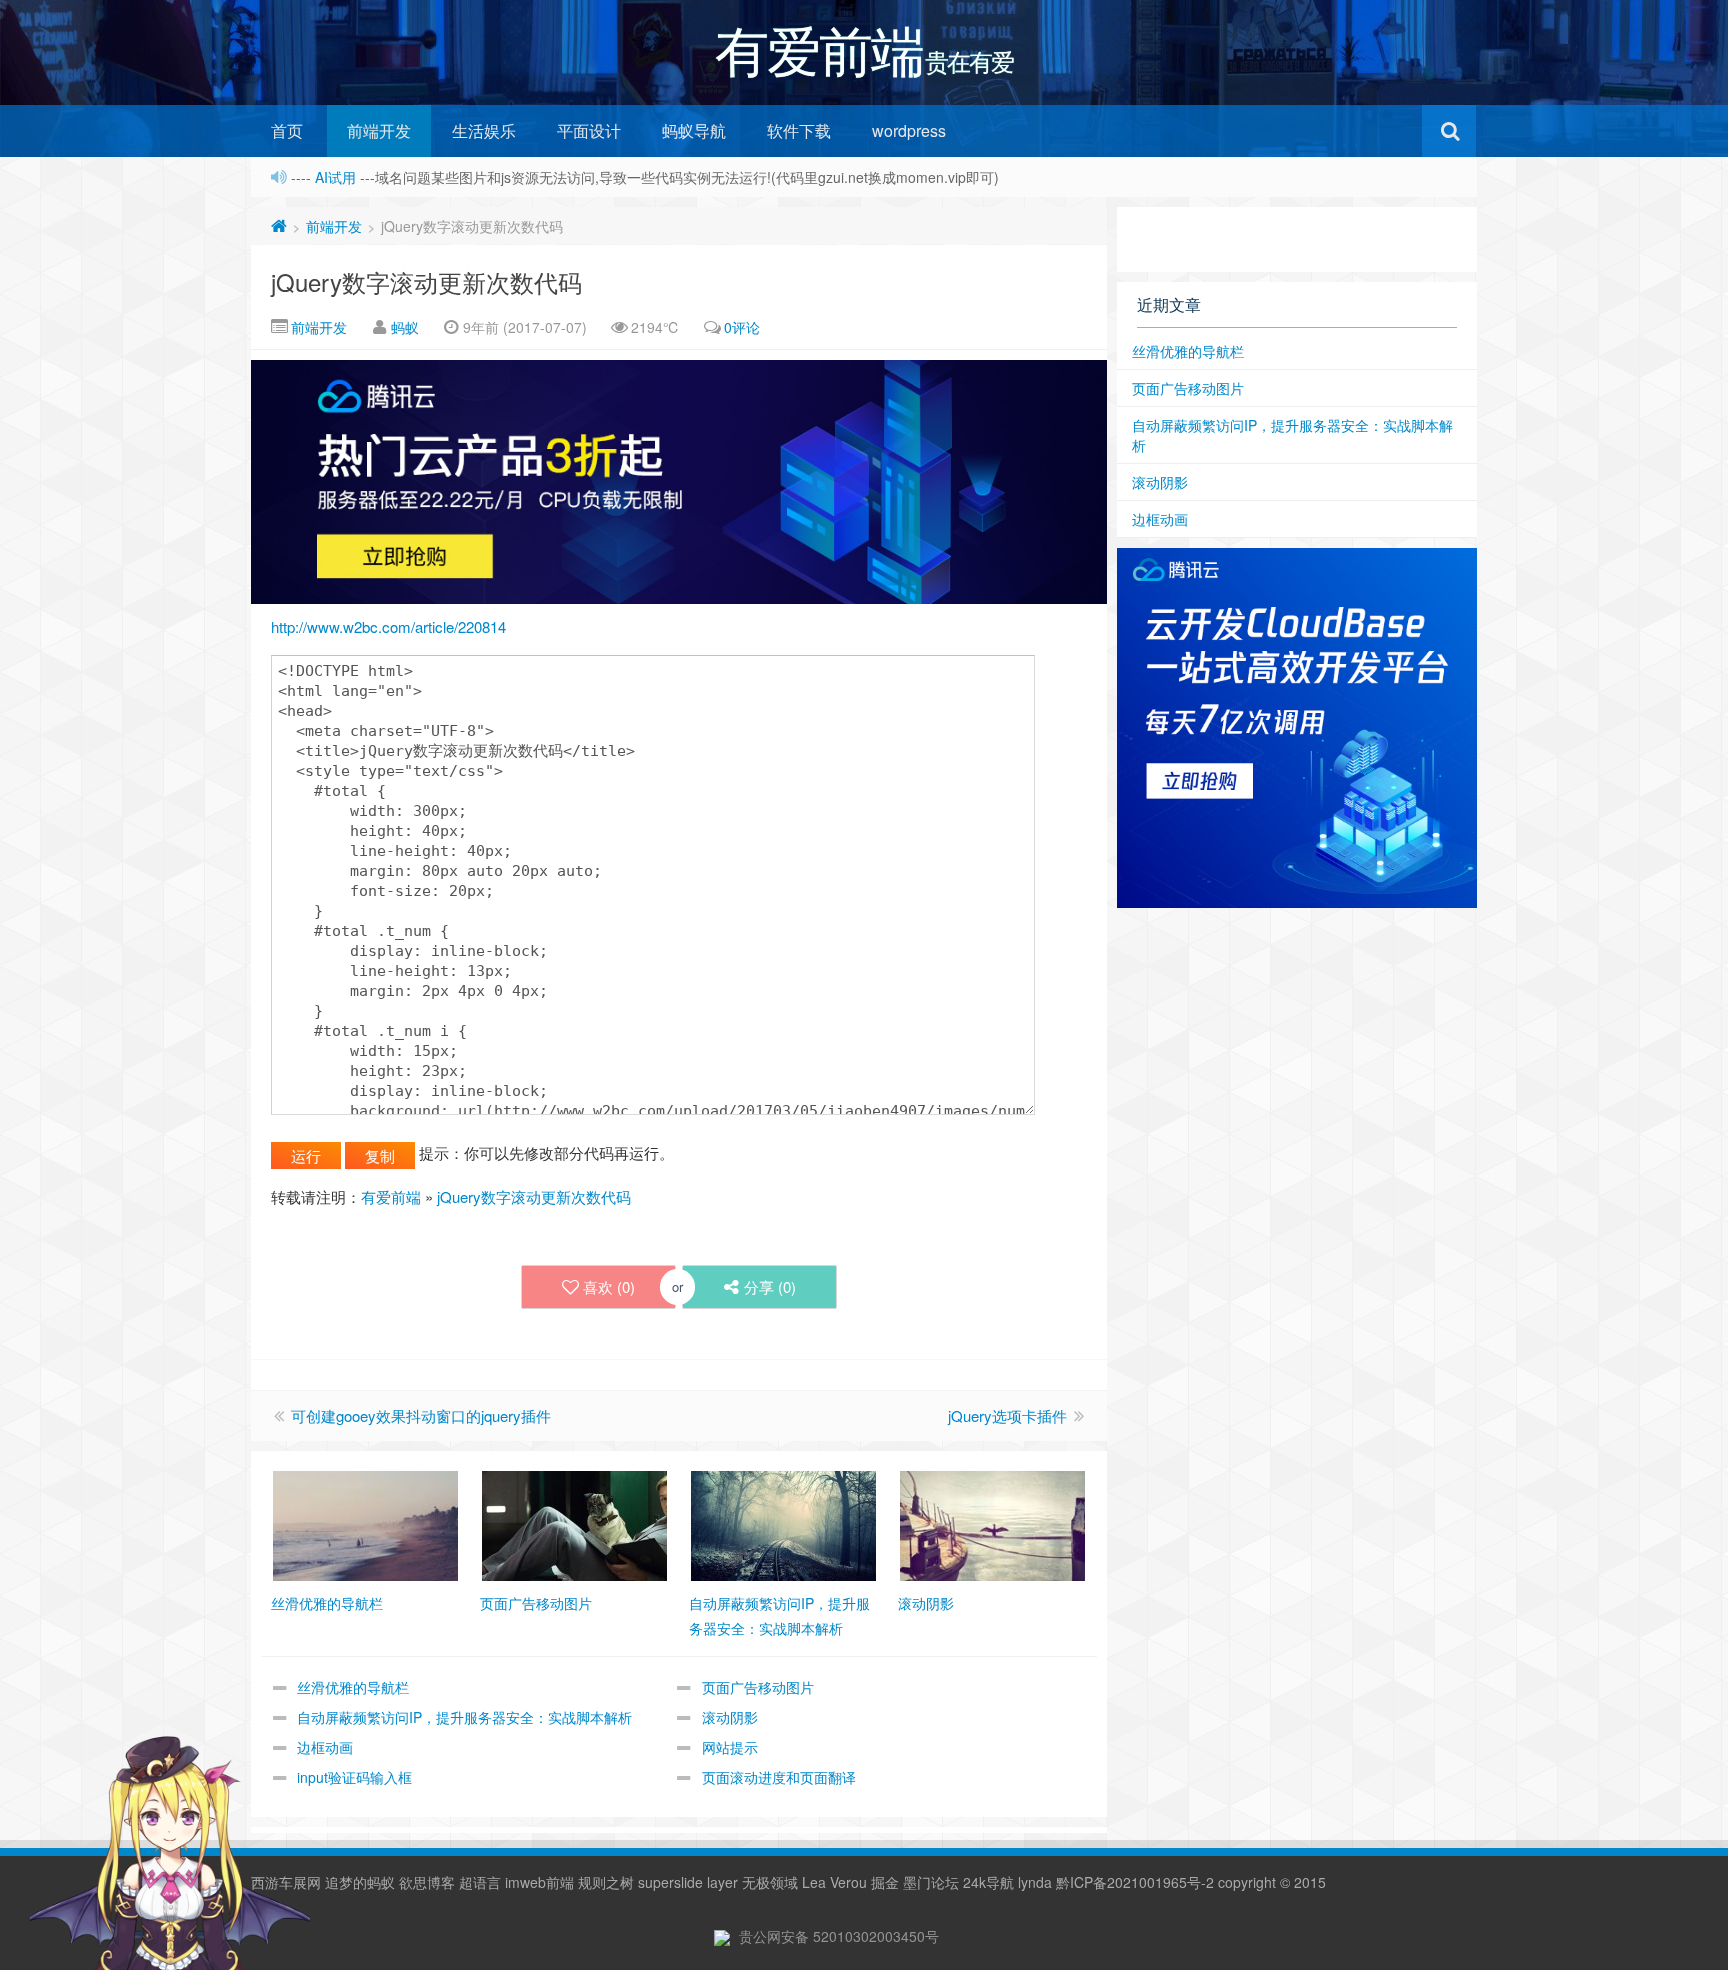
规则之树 (606, 1882)
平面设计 (589, 130)
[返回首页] (279, 226)
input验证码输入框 (354, 1777)
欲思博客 (427, 1882)
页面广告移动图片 (758, 1687)
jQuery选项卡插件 (1007, 1415)
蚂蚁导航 (694, 130)
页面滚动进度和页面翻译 (779, 1777)
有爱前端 (391, 1196)
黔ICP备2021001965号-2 (1135, 1882)
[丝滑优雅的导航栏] (365, 1524)
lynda (1035, 1882)
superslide (670, 1882)
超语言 (480, 1882)
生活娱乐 (484, 130)
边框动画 (325, 1747)
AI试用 (337, 177)
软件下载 (799, 130)
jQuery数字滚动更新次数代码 (426, 281)
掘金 (885, 1882)
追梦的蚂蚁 (360, 1882)
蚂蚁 (405, 327)
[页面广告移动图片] (574, 1524)
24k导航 (988, 1882)
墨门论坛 (931, 1882)
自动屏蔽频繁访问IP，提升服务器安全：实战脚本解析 (464, 1717)
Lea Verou (834, 1882)
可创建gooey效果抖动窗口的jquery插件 (421, 1415)
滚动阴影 (730, 1717)
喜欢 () (609, 1286)
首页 (287, 130)
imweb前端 (539, 1882)
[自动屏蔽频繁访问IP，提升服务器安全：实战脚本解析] (783, 1524)
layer (722, 1882)
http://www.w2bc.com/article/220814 (388, 626)
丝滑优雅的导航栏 (353, 1687)
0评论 (742, 327)
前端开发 (379, 130)
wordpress (909, 130)
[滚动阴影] (992, 1524)
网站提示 (730, 1747)
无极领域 (770, 1882)
